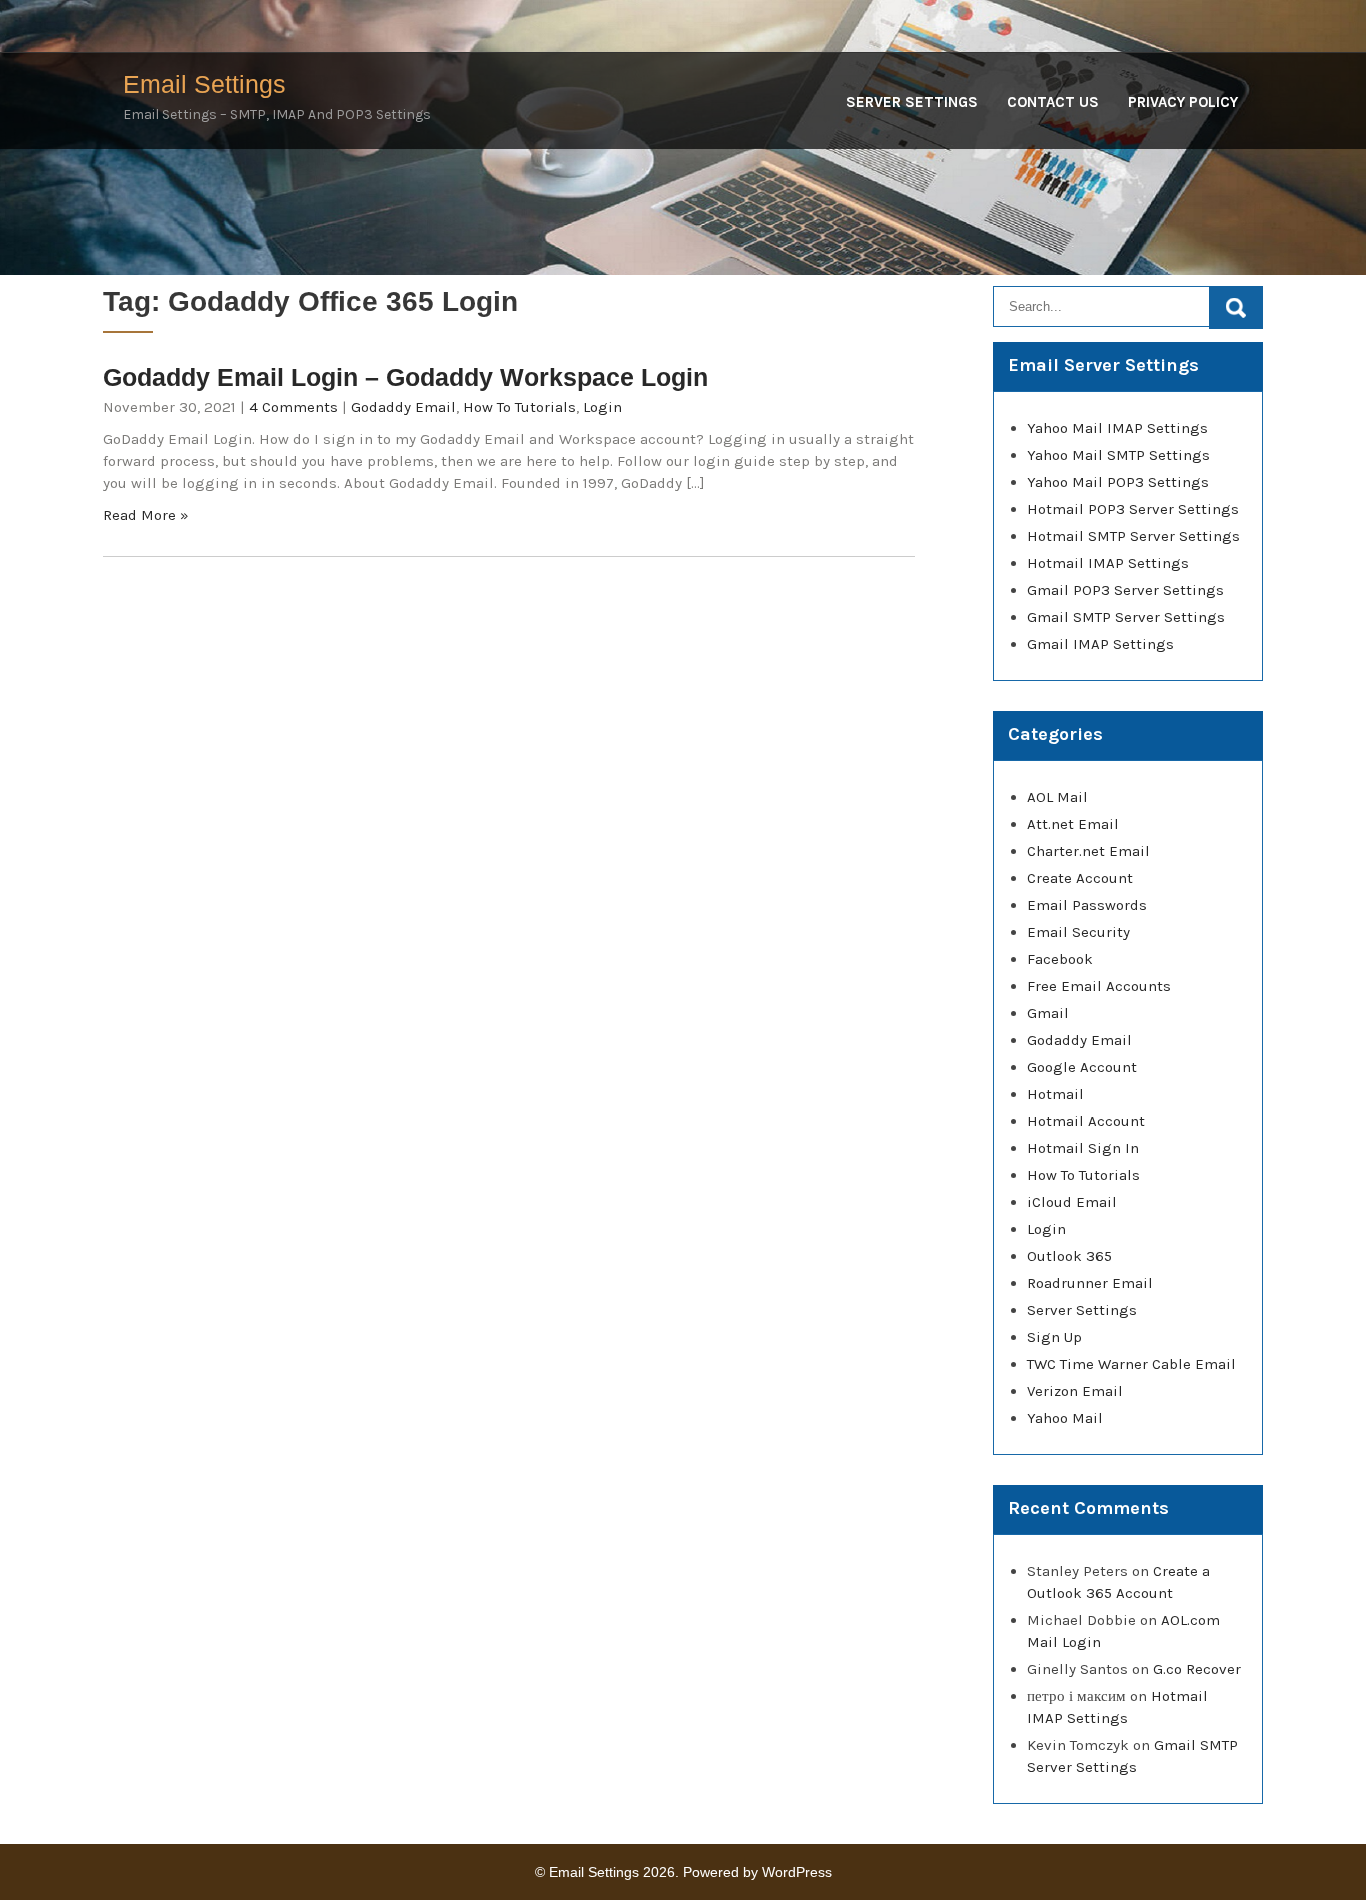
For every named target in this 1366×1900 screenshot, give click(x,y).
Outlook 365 (1069, 1256)
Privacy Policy (1183, 102)
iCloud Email (1072, 1202)
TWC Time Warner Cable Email (1131, 1364)
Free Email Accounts (1099, 986)
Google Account (1082, 1067)
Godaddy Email (403, 407)
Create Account (1080, 878)
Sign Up (1054, 1337)
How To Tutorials (519, 407)
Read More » (146, 515)
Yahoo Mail (1065, 1418)
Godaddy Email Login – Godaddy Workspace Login (405, 377)
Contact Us (1053, 102)
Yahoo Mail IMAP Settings (1117, 428)
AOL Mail (1057, 797)
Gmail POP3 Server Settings (1125, 590)
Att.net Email (1073, 824)
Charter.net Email (1088, 851)
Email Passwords (1087, 905)
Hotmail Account (1086, 1121)
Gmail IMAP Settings (1100, 644)
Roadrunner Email (1090, 1283)
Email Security (1078, 932)
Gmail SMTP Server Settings (1126, 617)
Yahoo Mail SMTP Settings (1118, 455)
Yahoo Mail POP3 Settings (1118, 482)
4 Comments (293, 407)
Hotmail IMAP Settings (1108, 563)
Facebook (1060, 959)
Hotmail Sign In (1083, 1148)
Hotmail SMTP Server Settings (1133, 536)
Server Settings (912, 102)
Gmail (1048, 1013)
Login (602, 407)
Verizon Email (1075, 1391)
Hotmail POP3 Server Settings (1133, 509)
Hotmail (1055, 1094)
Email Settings (204, 84)
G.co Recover (1197, 1669)
